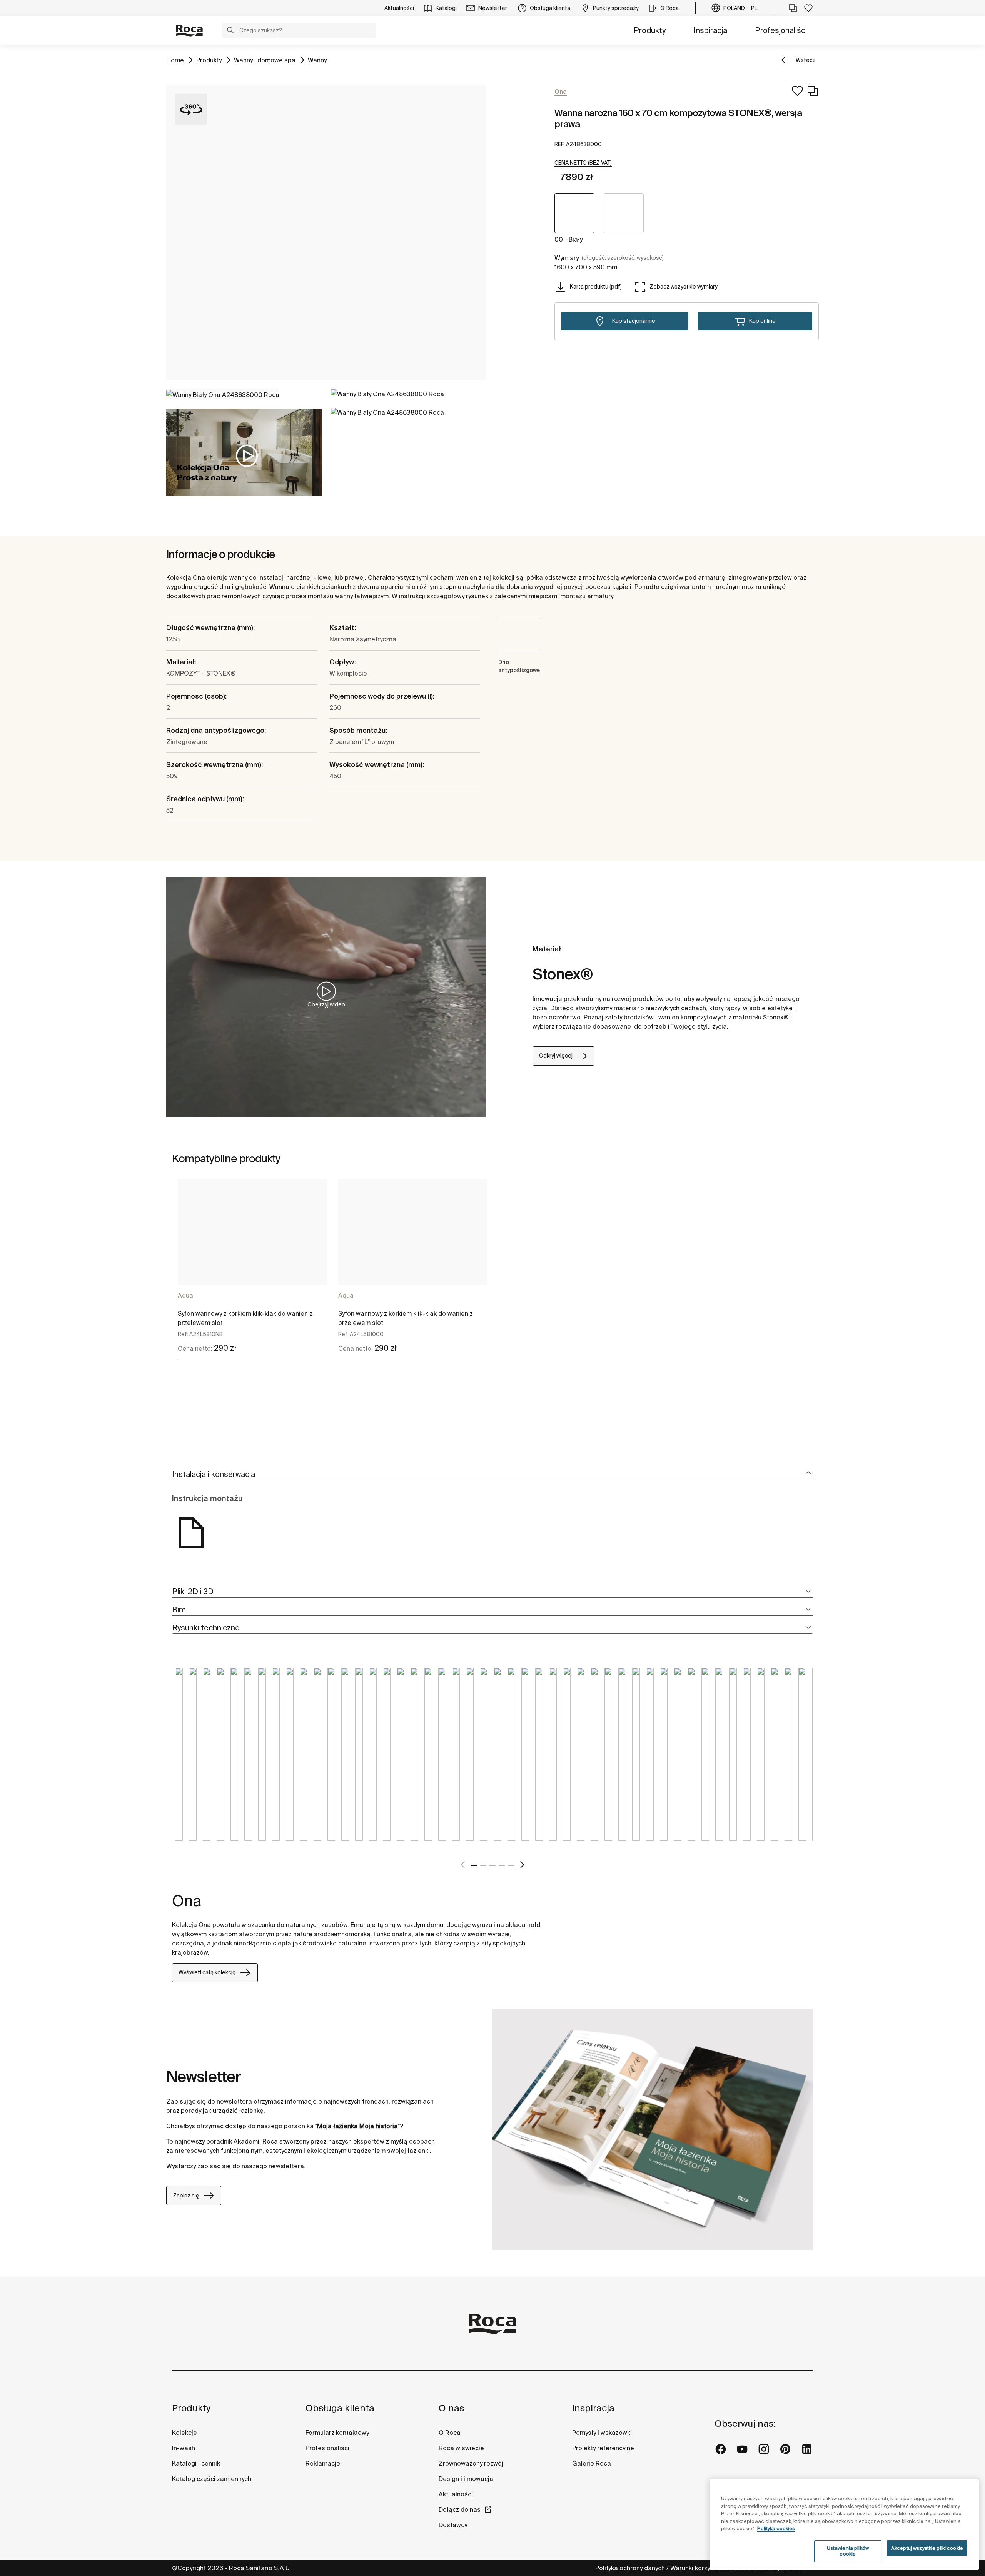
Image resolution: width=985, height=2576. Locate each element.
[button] (230, 31)
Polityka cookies (776, 2528)
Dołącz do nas (460, 2509)
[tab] (492, 1474)
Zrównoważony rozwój (471, 2463)
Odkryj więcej (556, 1056)
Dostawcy (453, 2525)
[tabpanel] (252, 1286)
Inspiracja (710, 30)
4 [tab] (502, 1865)
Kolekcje (184, 2433)
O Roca (450, 2433)
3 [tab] (492, 1865)
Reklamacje (323, 2463)
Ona (187, 1901)
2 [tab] (483, 1865)
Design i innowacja (466, 2479)
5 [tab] (511, 1865)
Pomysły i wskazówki (602, 2433)
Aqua (185, 1295)
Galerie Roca (592, 2463)
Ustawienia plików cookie (848, 2551)
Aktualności (456, 2494)
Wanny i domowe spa (265, 60)
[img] (187, 1370)
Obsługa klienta (340, 2408)
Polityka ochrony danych (630, 2568)
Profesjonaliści (781, 30)
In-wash (184, 2448)
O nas (451, 2408)
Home (175, 60)
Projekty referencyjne (603, 2448)
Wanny (317, 60)
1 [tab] (474, 1865)
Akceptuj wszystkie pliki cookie (927, 2548)
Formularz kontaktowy (337, 2433)
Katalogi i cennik (196, 2463)
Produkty (650, 30)
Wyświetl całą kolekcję (207, 1972)
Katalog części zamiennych (212, 2479)
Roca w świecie (461, 2448)
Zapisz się (186, 2196)
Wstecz (806, 60)
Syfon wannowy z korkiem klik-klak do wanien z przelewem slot (245, 1318)
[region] (844, 2525)
